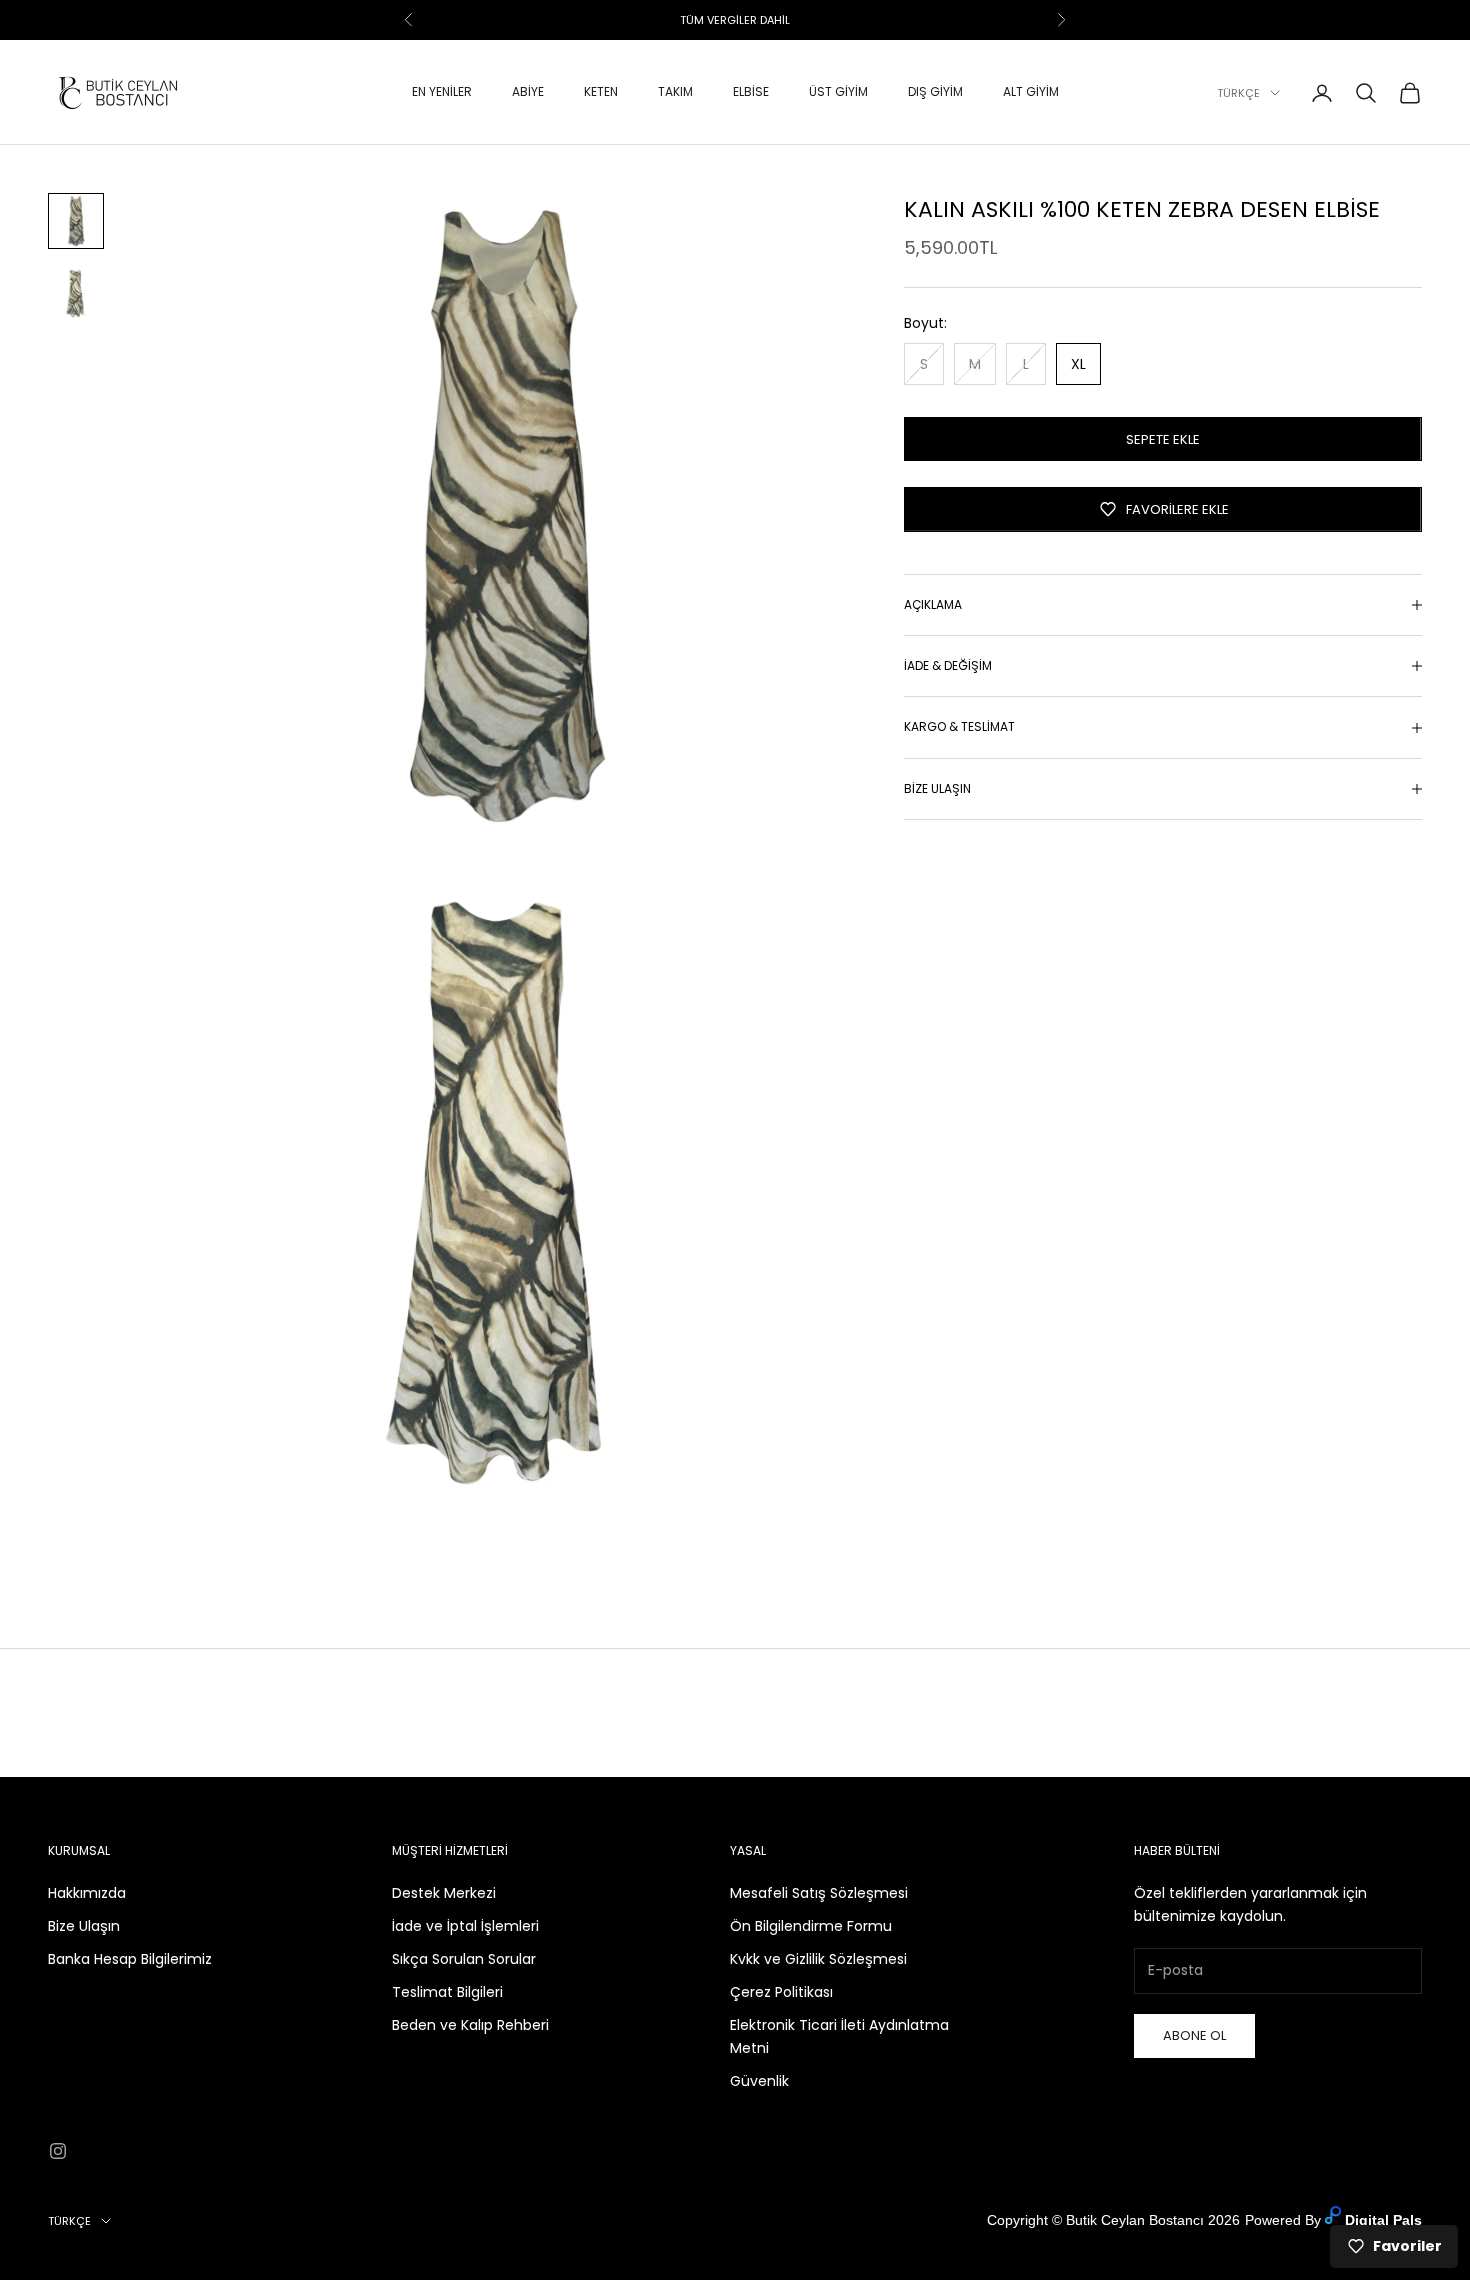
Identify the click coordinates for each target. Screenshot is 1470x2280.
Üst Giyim (838, 92)
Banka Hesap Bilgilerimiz (130, 1959)
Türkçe (1238, 93)
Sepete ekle (1163, 438)
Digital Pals (1383, 2220)
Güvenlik (759, 2081)
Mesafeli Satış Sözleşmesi (819, 1893)
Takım (675, 92)
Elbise (751, 92)
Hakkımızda (87, 1893)
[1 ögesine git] (76, 221)
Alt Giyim (1031, 92)
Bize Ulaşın (84, 1926)
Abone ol (1194, 2035)
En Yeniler (442, 92)
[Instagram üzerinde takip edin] (58, 2151)
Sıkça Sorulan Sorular (464, 1959)
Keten (601, 92)
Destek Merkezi (444, 1893)
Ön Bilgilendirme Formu (811, 1926)
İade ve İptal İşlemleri (465, 1926)
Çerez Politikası (781, 1992)
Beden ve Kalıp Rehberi (470, 2025)
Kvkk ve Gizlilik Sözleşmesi (818, 1959)
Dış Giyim (935, 92)
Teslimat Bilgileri (447, 1992)
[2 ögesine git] (76, 293)
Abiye (528, 92)
